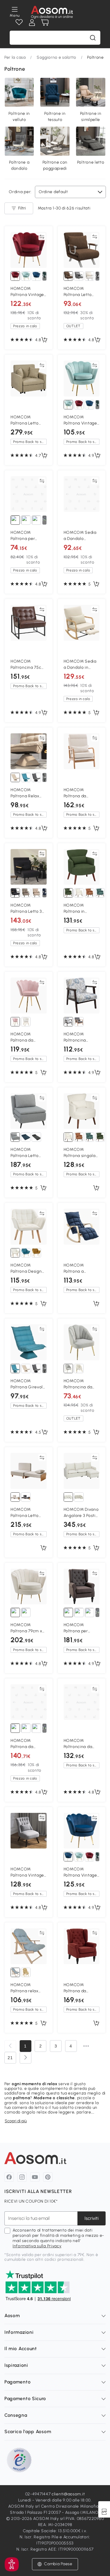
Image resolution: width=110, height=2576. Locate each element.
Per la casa (15, 57)
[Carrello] (45, 22)
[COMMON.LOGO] (52, 12)
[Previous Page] (10, 2046)
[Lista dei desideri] (19, 22)
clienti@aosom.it (68, 2494)
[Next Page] (26, 2058)
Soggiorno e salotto (56, 57)
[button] (55, 2564)
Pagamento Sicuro (25, 2399)
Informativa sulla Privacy (37, 2246)
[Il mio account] (32, 22)
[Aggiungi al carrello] (44, 340)
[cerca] (93, 38)
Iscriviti (92, 2218)
